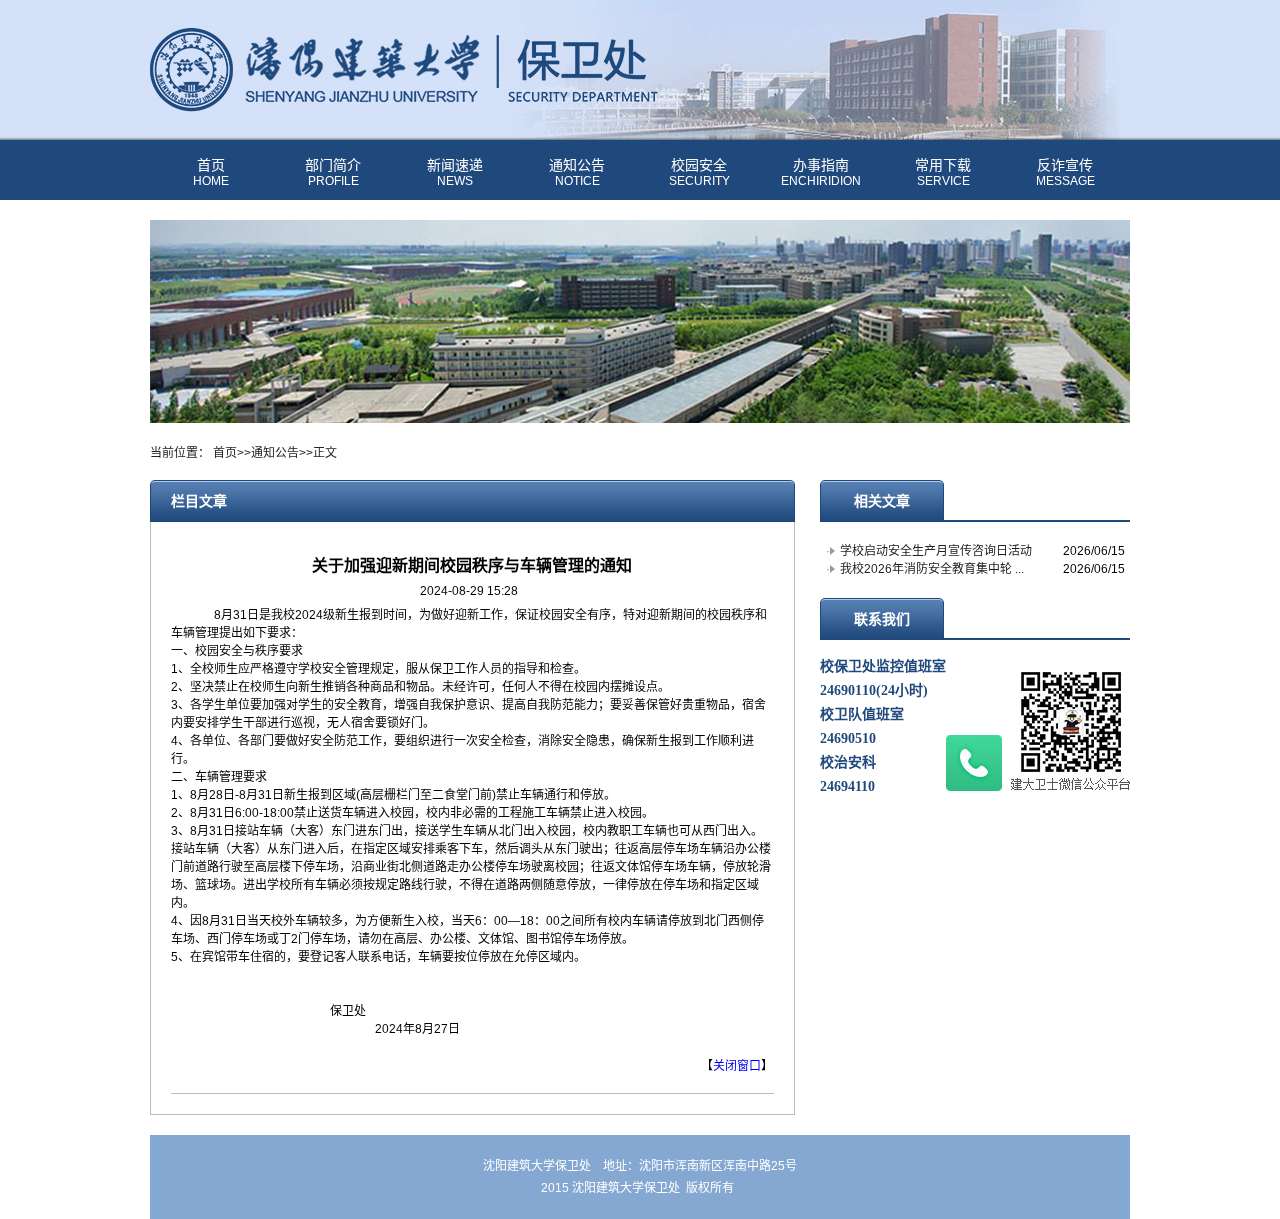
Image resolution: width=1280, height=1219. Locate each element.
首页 (211, 173)
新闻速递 (455, 173)
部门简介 (333, 173)
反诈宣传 (1065, 173)
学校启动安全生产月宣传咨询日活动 (936, 551)
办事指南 (821, 173)
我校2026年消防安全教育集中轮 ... (932, 569)
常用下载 (943, 173)
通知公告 (577, 173)
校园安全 (699, 173)
